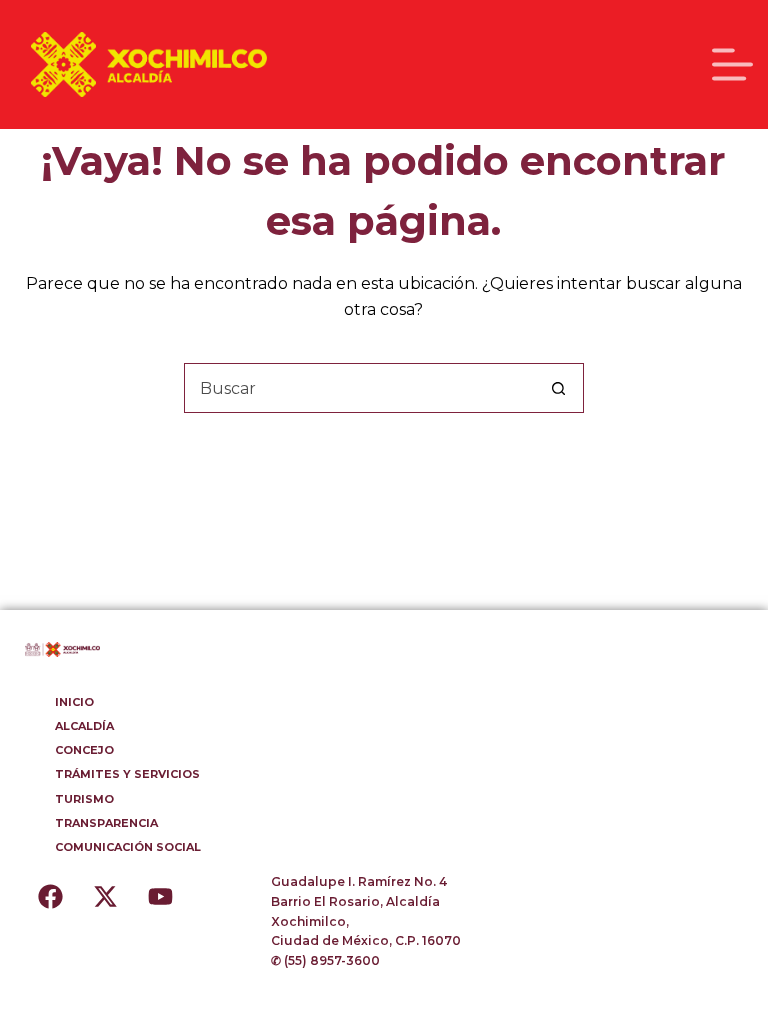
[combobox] (360, 388)
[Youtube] (160, 897)
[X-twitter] (105, 897)
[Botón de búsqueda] (559, 388)
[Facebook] (50, 897)
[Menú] (732, 64)
